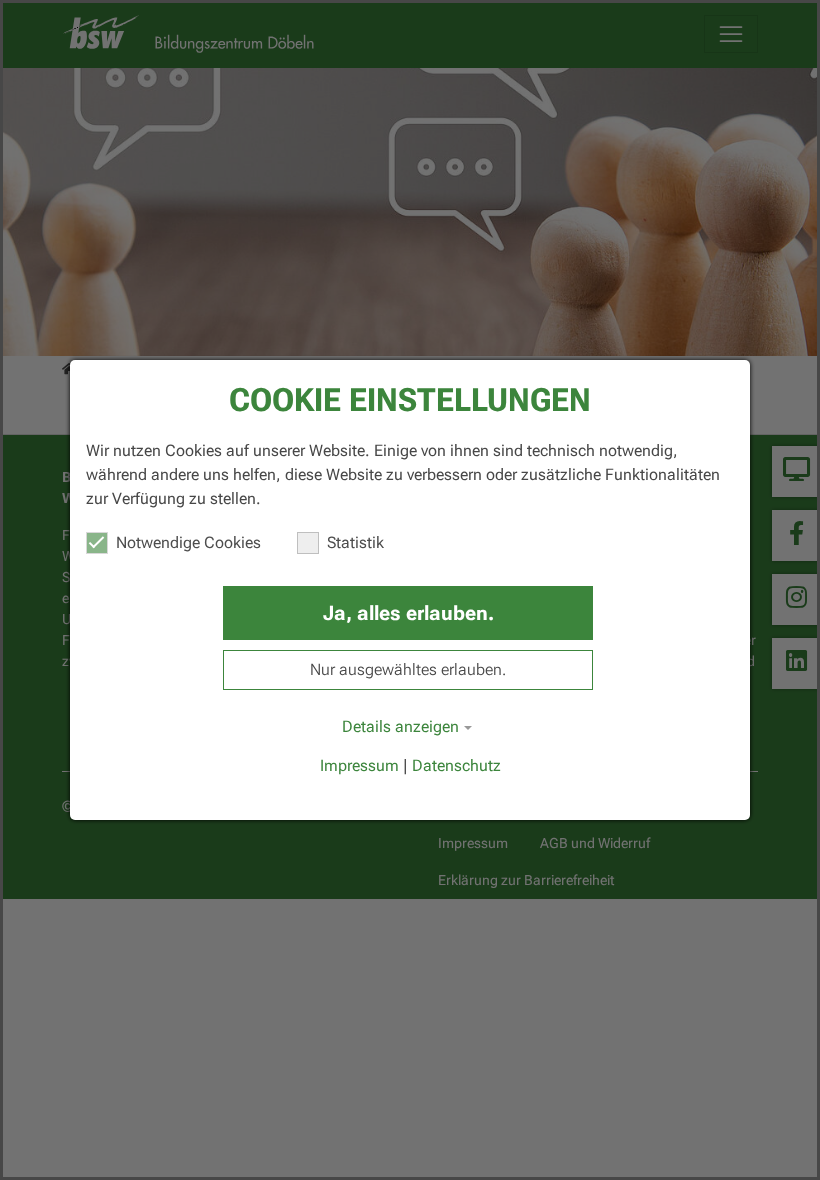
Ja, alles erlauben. (408, 613)
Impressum (359, 765)
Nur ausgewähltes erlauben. (408, 669)
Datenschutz (456, 765)
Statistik (355, 542)
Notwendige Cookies (188, 542)
